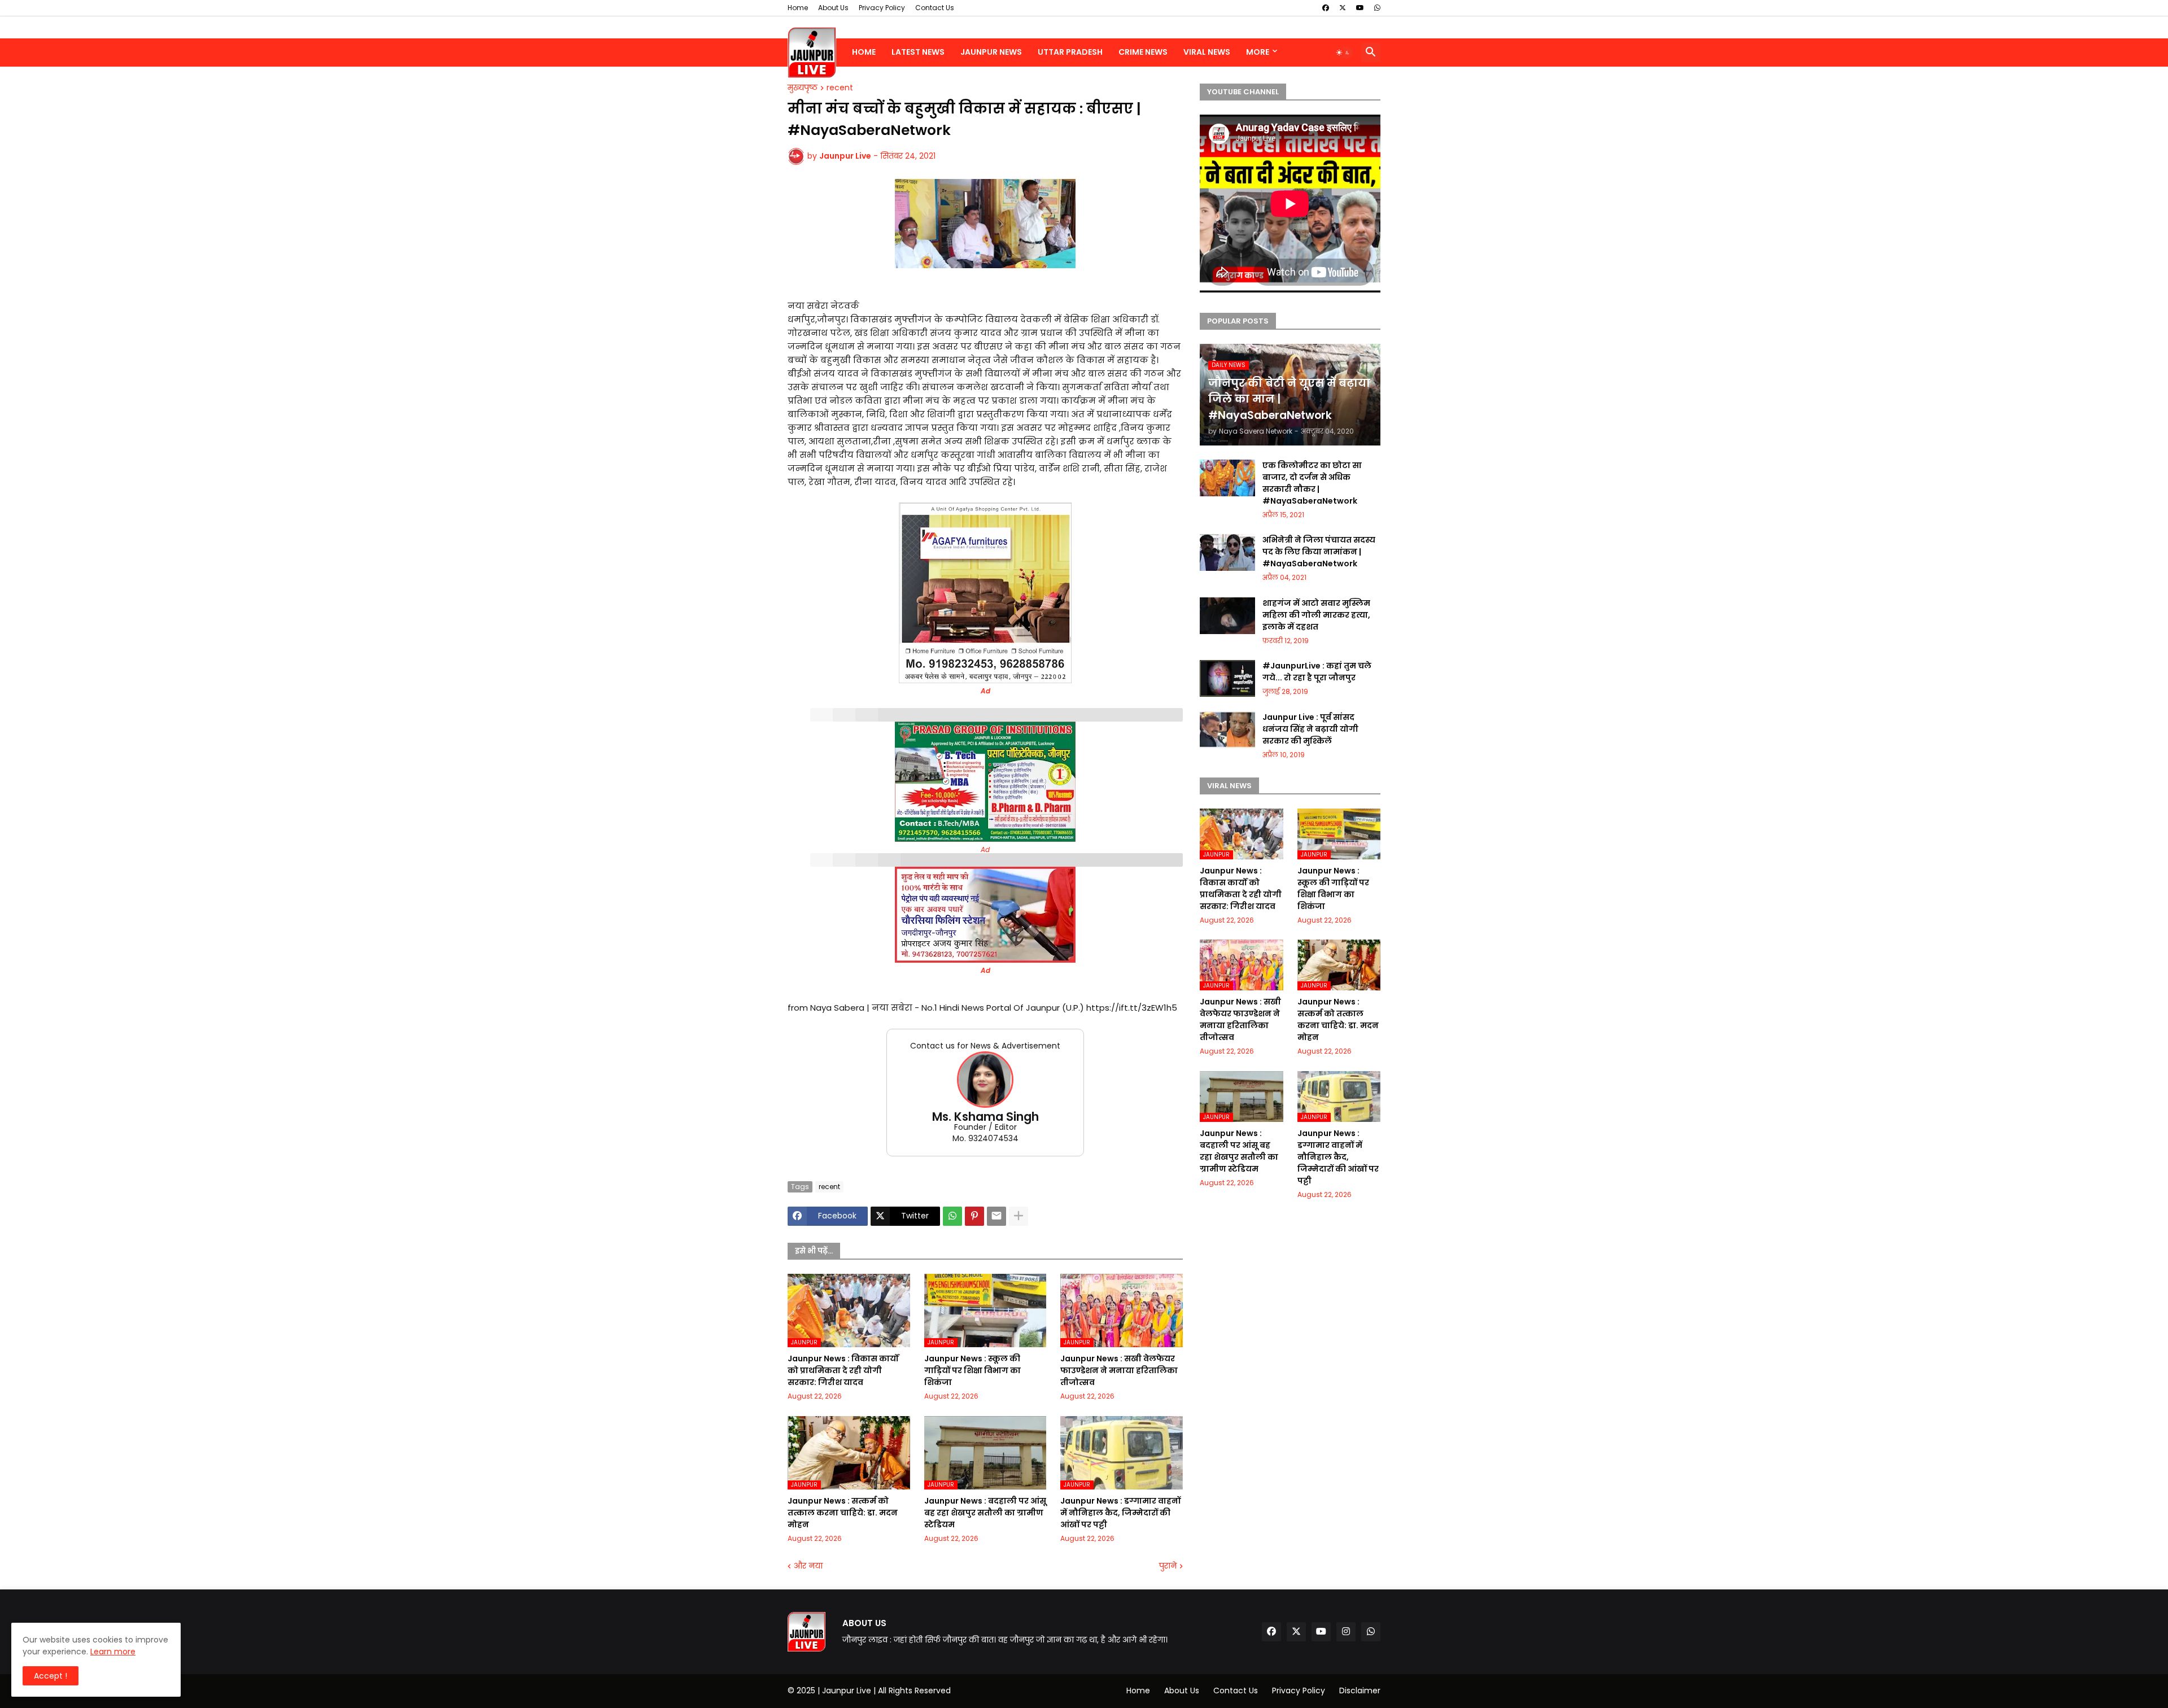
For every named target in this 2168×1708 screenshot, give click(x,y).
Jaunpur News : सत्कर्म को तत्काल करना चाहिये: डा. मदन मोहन (843, 1513)
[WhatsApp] (952, 1216)
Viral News (1207, 52)
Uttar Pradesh (1070, 52)
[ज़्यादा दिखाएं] (1019, 1216)
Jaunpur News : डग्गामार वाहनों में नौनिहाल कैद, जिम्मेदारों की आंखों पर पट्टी (1120, 1513)
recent (840, 88)
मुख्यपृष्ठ (803, 88)
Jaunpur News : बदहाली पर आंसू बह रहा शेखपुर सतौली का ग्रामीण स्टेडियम (985, 1513)
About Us (833, 8)
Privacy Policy (882, 8)
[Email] (996, 1216)
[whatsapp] (1377, 8)
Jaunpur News (991, 52)
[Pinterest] (974, 1216)
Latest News (918, 52)
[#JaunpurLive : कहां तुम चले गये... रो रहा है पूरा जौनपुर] (1227, 678)
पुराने (1168, 1566)
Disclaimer (1360, 1690)
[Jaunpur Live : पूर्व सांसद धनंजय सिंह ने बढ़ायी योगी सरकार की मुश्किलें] (1227, 730)
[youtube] (1360, 8)
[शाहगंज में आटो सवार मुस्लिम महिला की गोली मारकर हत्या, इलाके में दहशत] (1227, 616)
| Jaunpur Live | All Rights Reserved (884, 1690)
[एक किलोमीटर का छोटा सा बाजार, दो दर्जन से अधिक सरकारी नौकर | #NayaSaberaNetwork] (1227, 478)
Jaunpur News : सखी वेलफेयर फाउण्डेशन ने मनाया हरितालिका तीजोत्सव (1119, 1370)
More (1258, 52)
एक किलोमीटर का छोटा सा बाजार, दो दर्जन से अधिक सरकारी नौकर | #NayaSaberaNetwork (1312, 483)
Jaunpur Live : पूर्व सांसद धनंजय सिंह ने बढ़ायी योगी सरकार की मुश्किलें (1310, 729)
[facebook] (1326, 8)
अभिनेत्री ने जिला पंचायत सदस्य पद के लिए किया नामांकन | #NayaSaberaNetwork (1319, 552)
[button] (1343, 53)
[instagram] (1346, 1632)
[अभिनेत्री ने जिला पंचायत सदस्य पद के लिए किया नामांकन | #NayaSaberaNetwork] (1227, 552)
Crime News (1143, 52)
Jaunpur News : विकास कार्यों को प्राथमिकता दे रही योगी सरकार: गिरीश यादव (843, 1370)
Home (798, 8)
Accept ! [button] (51, 1676)
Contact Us (935, 8)
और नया (808, 1566)
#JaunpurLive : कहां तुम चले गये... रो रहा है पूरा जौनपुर (1317, 672)
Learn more (113, 1652)
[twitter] (1343, 8)
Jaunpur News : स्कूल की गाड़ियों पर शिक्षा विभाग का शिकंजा (972, 1370)
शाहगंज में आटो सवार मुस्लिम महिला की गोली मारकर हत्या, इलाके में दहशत (1316, 615)
